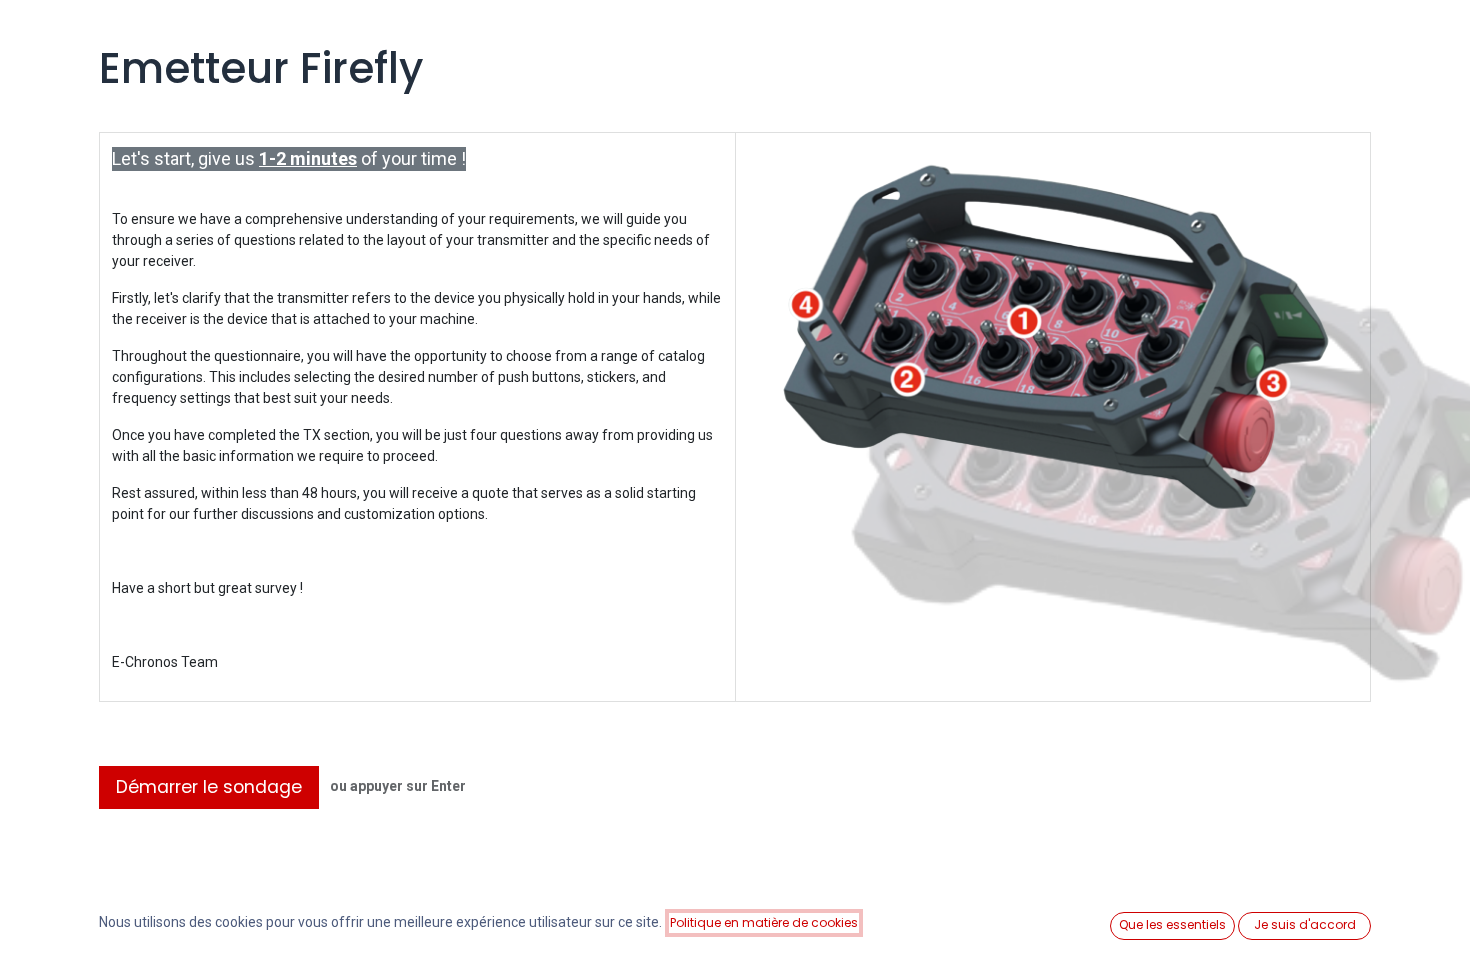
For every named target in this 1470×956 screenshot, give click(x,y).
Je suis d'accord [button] (1305, 924)
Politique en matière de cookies (764, 922)
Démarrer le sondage (209, 787)
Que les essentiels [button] (1172, 924)
